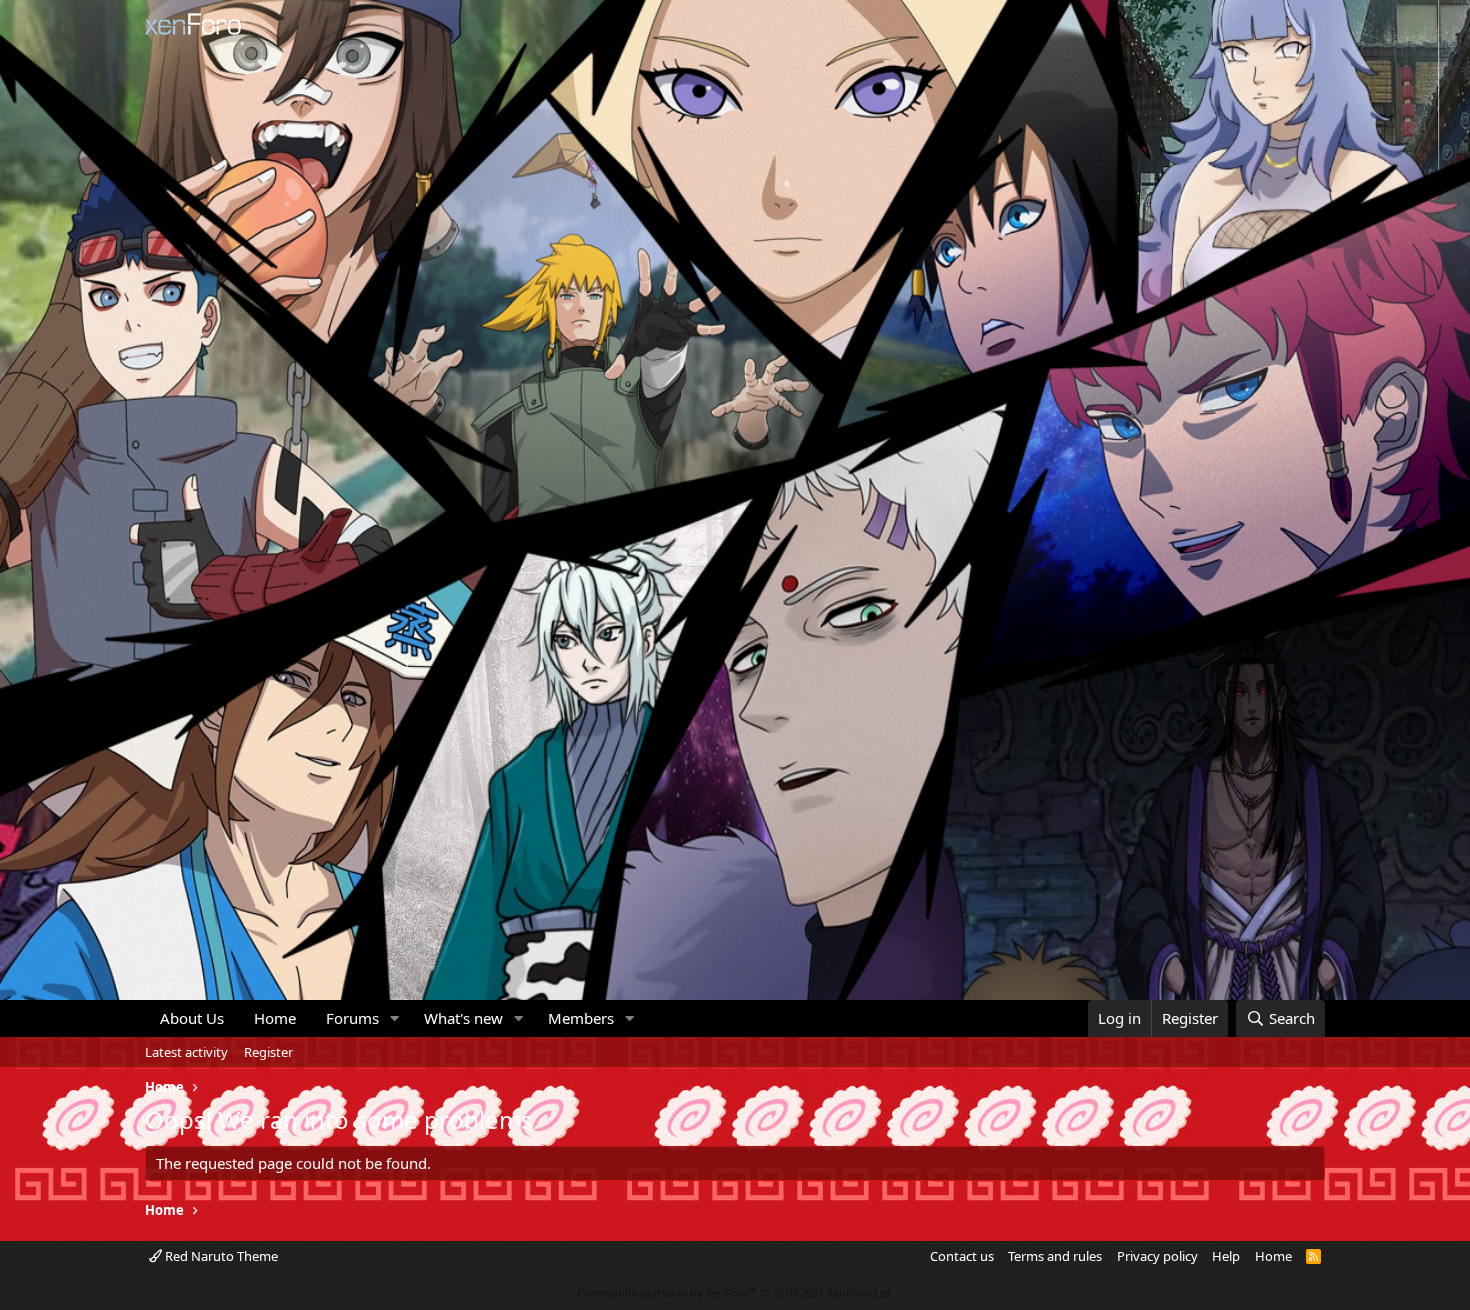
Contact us (962, 1256)
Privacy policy (1157, 1256)
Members (581, 1018)
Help (1226, 1256)
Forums (352, 1018)
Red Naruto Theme (220, 1256)
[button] (395, 1018)
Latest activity (186, 1052)
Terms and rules (1055, 1256)
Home (275, 1018)
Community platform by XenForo (735, 1292)
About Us (192, 1018)
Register (268, 1052)
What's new (463, 1018)
